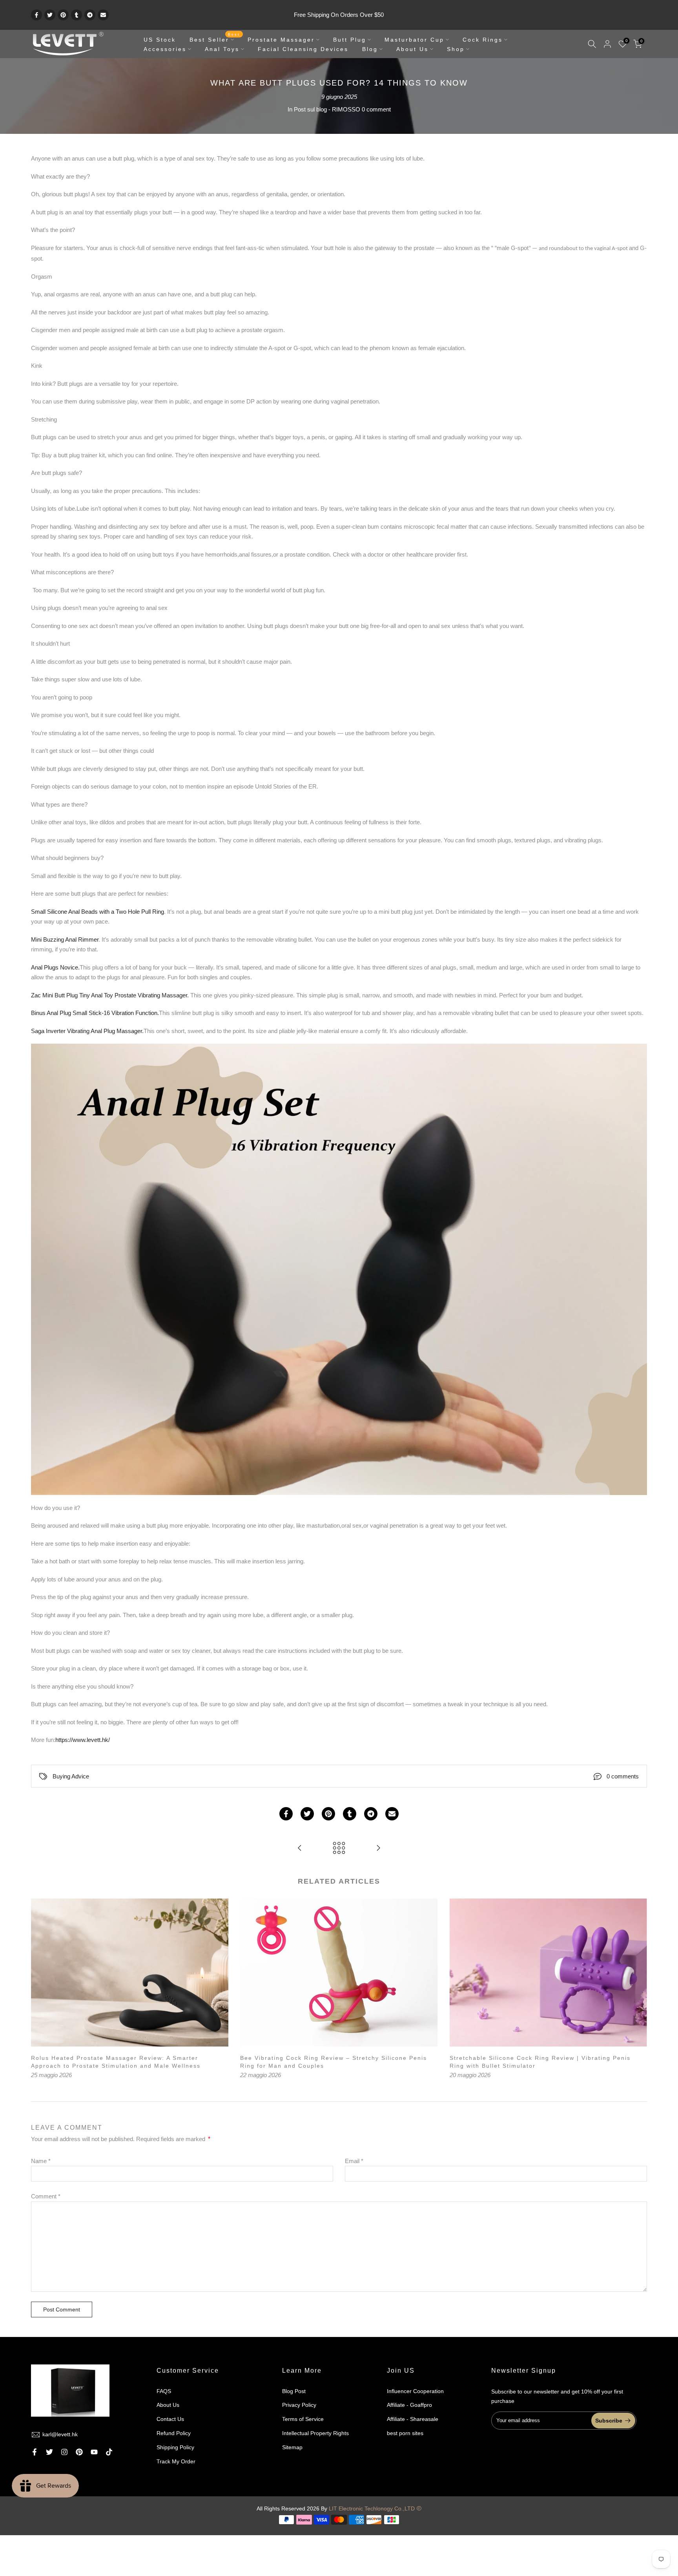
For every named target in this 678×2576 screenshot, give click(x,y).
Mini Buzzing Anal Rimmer (65, 939)
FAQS (164, 2391)
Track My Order (176, 2461)
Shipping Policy (175, 2447)
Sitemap (292, 2447)
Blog (370, 49)
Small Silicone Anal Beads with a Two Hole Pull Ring (98, 912)
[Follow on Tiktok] (109, 2452)
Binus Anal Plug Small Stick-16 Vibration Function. (95, 1013)
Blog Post (294, 2391)
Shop (456, 49)
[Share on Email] (103, 15)
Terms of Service (303, 2419)
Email (354, 2161)
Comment (46, 2196)
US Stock (160, 40)
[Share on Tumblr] (77, 15)
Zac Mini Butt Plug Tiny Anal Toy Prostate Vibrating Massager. (111, 995)
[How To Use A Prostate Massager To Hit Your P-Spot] (300, 1848)
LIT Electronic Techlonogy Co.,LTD (372, 2508)
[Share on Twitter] (50, 15)
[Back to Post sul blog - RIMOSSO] (339, 1848)
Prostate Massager (281, 40)
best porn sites (405, 2433)
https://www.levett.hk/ (83, 1740)
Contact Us (170, 2419)
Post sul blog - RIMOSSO (327, 109)
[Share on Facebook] (36, 15)
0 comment (376, 109)
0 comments (623, 1776)
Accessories (165, 49)
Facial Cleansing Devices (303, 49)
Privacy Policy (299, 2405)
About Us (412, 49)
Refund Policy (174, 2433)
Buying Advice (71, 1776)
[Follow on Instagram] (64, 2452)
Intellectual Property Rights (315, 2433)
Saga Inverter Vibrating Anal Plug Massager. (87, 1031)
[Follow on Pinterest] (79, 2452)
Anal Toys (222, 49)
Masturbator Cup (414, 40)
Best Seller (215, 39)
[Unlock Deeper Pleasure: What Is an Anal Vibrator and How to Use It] (378, 1848)
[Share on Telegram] (90, 15)
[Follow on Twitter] (49, 2452)
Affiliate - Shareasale (413, 2419)
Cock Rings (483, 40)
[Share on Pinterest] (63, 15)
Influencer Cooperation (415, 2391)
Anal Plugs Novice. (55, 967)
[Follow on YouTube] (94, 2452)
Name (41, 2161)
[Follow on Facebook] (35, 2452)
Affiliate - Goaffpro (409, 2405)
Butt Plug (350, 40)
